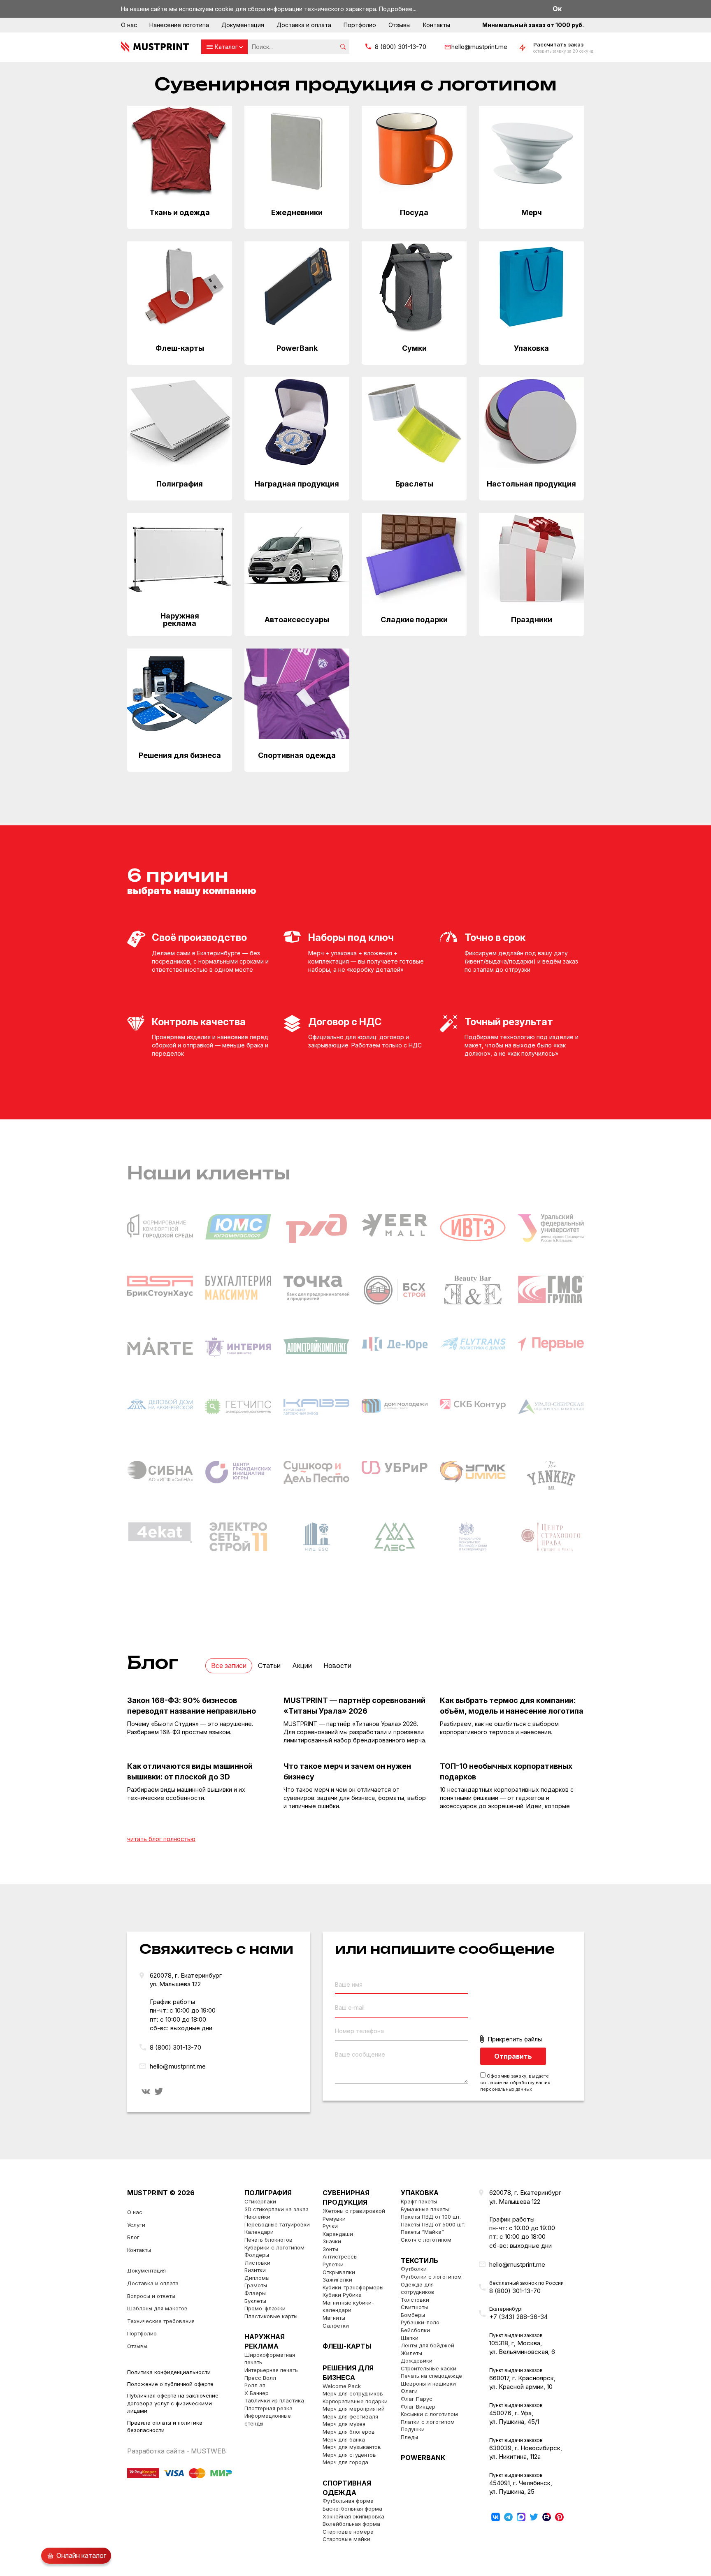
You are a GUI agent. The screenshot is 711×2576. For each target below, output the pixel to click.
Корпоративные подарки (355, 2401)
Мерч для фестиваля (350, 2416)
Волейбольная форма (351, 2524)
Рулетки (333, 2264)
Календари (259, 2232)
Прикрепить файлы (515, 2039)
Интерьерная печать (271, 2370)
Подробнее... (398, 9)
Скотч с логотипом (426, 2240)
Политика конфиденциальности (169, 2372)
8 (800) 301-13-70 (401, 47)
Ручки (330, 2226)
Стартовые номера (348, 2532)
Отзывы (400, 25)
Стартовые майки (346, 2539)
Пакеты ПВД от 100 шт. (431, 2217)
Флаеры (255, 2293)
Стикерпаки (260, 2201)
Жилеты (411, 2353)
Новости (337, 1666)
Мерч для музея (344, 2424)
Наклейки (257, 2217)
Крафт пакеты (419, 2201)
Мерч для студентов (349, 2455)
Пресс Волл (260, 2378)
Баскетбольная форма (352, 2509)
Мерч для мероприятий (354, 2409)
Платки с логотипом (428, 2422)
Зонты (330, 2249)
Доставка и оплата (304, 25)
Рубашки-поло (420, 2322)
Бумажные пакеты (425, 2209)
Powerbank (423, 2458)
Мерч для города (345, 2462)
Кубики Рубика (342, 2295)
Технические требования (161, 2321)
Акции (302, 1666)
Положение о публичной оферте (170, 2384)
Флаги (409, 2391)
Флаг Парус (417, 2399)
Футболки (414, 2269)
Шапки (410, 2338)
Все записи (229, 1666)
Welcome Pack (342, 2386)
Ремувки (334, 2219)
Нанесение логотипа (179, 25)
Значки (332, 2241)
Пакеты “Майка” (422, 2232)
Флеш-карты (347, 2346)
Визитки (255, 2270)
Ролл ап (255, 2385)
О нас (129, 25)
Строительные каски (429, 2368)
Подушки (413, 2429)
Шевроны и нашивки (428, 2384)
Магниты (334, 2318)
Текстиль (419, 2261)
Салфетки (336, 2326)
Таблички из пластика (274, 2400)
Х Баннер (257, 2393)
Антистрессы (340, 2256)
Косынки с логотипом (429, 2414)
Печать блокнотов (268, 2240)
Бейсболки (415, 2330)
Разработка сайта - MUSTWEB (177, 2451)
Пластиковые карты (271, 2316)
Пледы (409, 2437)
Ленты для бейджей (428, 2345)
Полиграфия (268, 2193)
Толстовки (415, 2300)
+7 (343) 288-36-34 (518, 2317)
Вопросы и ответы (151, 2296)
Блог (133, 2237)
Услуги (136, 2225)
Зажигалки (337, 2279)
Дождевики (417, 2361)
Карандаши (338, 2234)
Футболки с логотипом (431, 2277)
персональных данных (506, 2089)
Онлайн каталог (81, 2555)
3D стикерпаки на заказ (276, 2209)
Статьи (269, 1666)
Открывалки (339, 2272)
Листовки (257, 2263)
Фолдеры (257, 2255)
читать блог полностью (161, 1839)
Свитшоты (414, 2307)
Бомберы (413, 2315)
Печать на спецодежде (431, 2376)
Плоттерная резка (268, 2408)
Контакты (437, 25)
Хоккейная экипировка (353, 2516)
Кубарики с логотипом (274, 2247)
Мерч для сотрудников (353, 2393)
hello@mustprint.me (479, 47)
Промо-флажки (265, 2308)
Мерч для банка (344, 2439)
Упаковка (420, 2193)
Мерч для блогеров (349, 2432)
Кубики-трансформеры (353, 2287)
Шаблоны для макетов (157, 2308)
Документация (243, 25)
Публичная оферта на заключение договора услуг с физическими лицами (173, 2403)
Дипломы (257, 2278)
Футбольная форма (348, 2501)
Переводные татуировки (277, 2224)
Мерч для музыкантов (352, 2447)
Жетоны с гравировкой (354, 2211)
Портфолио (360, 25)
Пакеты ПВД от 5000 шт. (433, 2224)
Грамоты (256, 2285)
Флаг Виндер (418, 2407)
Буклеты (255, 2301)
